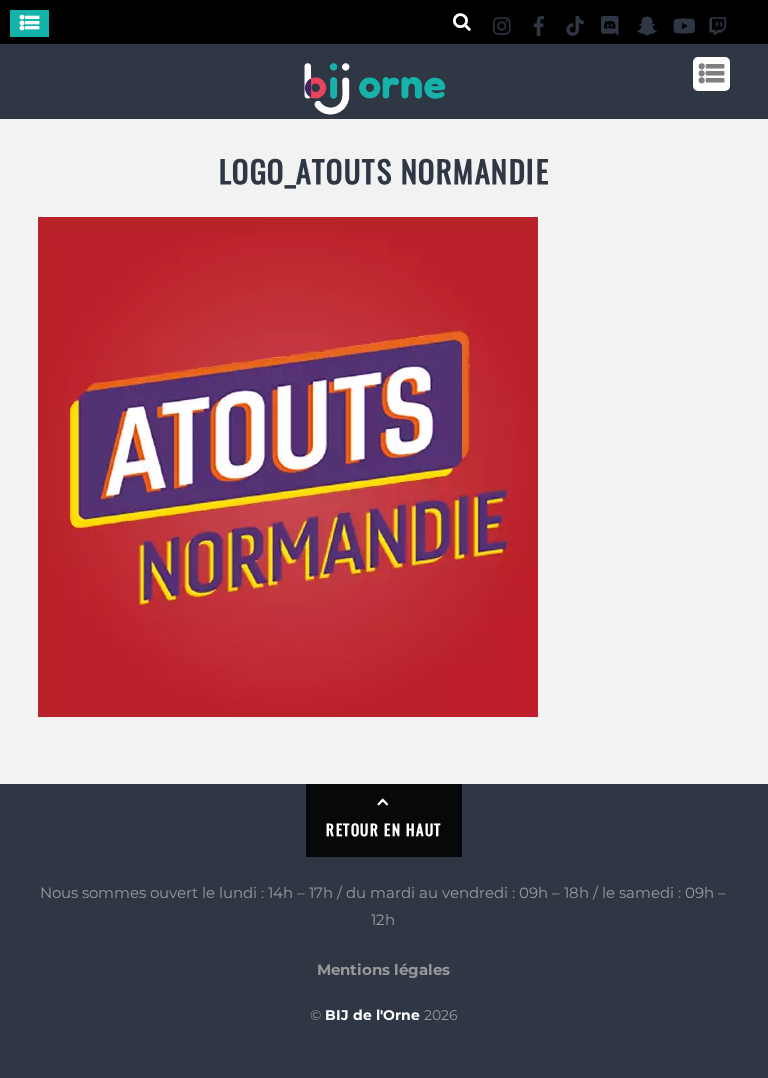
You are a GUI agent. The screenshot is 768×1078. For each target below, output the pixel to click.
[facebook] (539, 22)
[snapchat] (647, 22)
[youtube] (683, 22)
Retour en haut (383, 829)
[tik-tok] (575, 22)
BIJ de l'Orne (372, 1015)
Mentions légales (383, 969)
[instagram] (503, 22)
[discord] (611, 22)
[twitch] (719, 22)
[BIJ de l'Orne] (374, 106)
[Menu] (29, 23)
